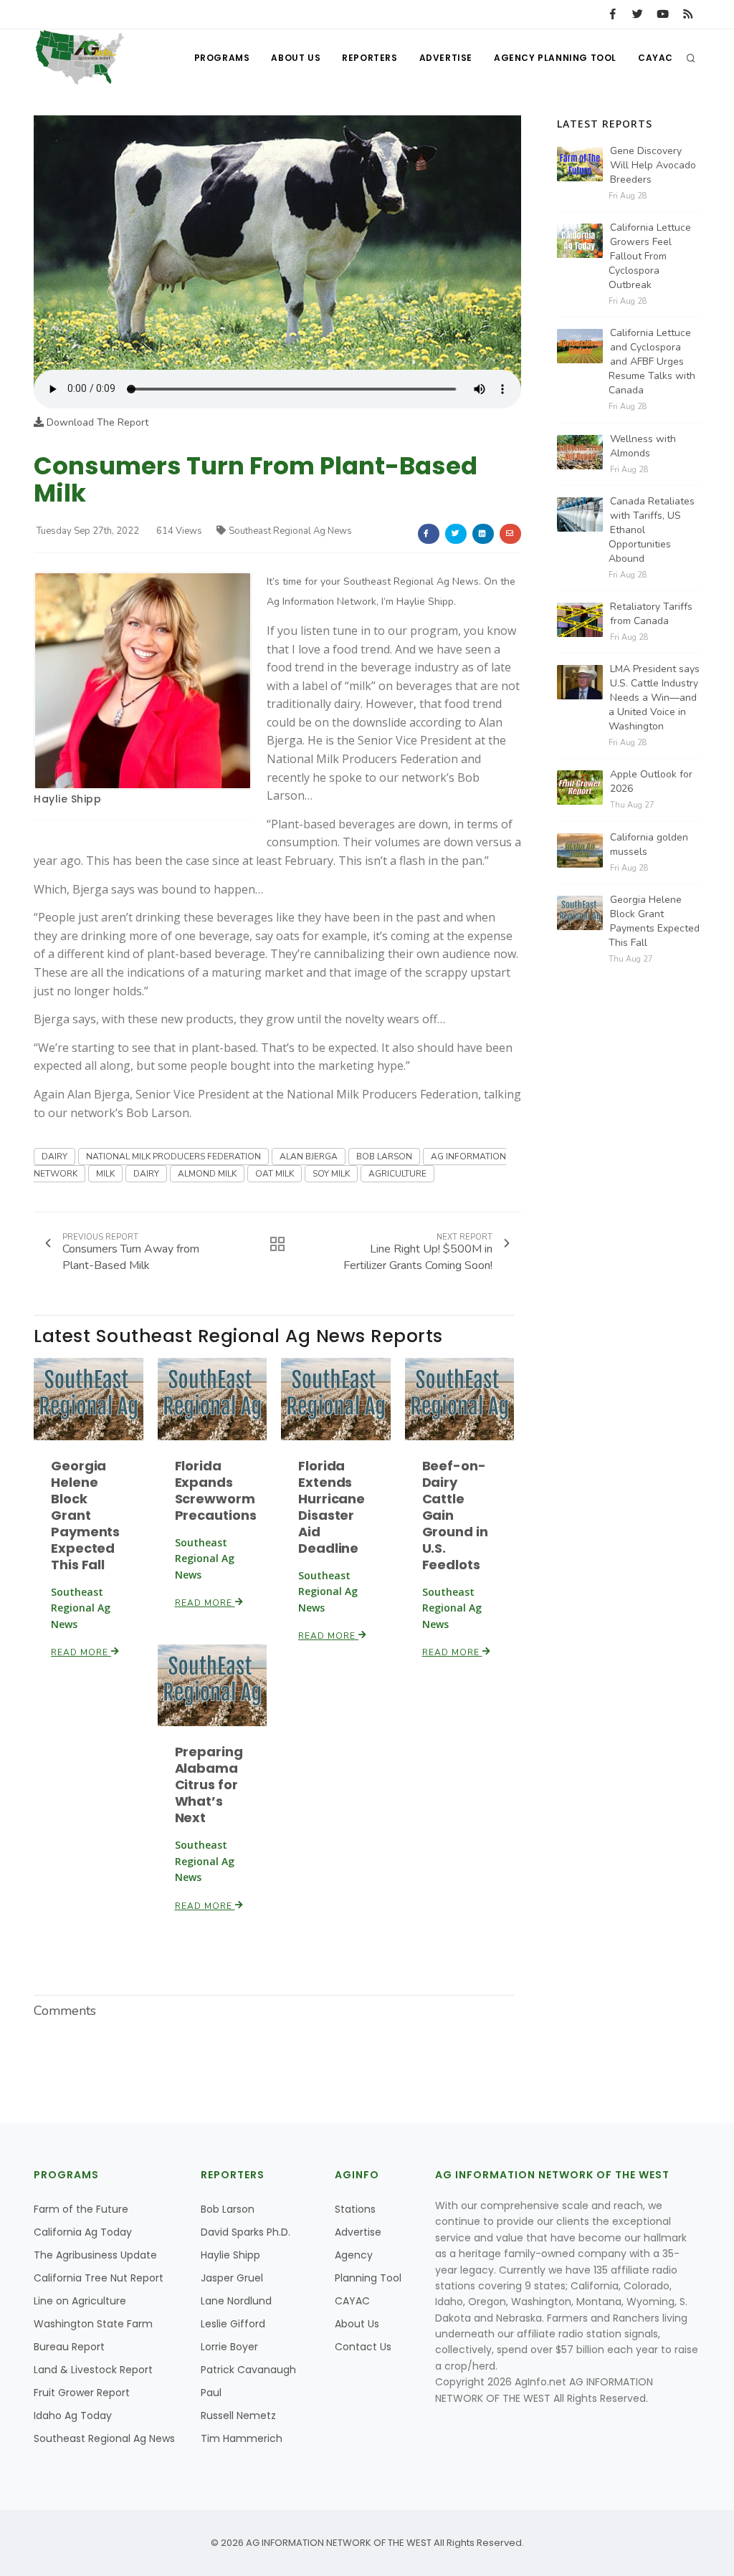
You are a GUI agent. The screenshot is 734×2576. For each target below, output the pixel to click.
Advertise (446, 58)
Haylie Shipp (67, 799)
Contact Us (363, 2347)
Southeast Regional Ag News (290, 531)
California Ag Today (83, 2232)
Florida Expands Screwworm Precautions (216, 1490)
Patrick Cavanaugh (248, 2370)
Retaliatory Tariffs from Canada (651, 614)
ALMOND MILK (207, 1174)
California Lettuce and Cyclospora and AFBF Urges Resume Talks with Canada (652, 361)
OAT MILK (275, 1174)
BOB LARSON (384, 1157)
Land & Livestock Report (93, 2370)
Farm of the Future (81, 2209)
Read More (81, 1652)
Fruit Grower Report (82, 2393)
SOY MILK (331, 1174)
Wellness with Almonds (643, 446)
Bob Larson (228, 2209)
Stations (355, 2209)
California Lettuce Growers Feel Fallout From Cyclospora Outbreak (650, 256)
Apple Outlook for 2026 (651, 781)
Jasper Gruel (232, 2278)
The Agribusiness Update (95, 2255)
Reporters (370, 58)
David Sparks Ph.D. (246, 2232)
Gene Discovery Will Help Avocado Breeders (653, 165)
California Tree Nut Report (99, 2278)
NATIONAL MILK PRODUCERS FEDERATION (173, 1157)
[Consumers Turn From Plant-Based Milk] (277, 242)
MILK (105, 1174)
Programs (222, 58)
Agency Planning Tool (555, 58)
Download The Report (96, 422)
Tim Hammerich (242, 2438)
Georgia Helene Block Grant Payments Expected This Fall (85, 1515)
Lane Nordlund (236, 2301)
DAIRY (54, 1157)
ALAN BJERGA (309, 1157)
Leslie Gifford (233, 2324)
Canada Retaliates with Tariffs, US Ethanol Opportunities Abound (652, 530)
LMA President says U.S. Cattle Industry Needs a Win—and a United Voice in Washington (654, 698)
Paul (211, 2393)
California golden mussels (649, 844)
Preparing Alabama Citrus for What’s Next (209, 1785)
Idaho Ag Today (73, 2415)
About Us (296, 58)
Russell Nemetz (238, 2415)
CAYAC (656, 58)
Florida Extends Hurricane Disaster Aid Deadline (332, 1507)
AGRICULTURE (397, 1174)
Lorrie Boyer (229, 2347)
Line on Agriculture (80, 2301)
